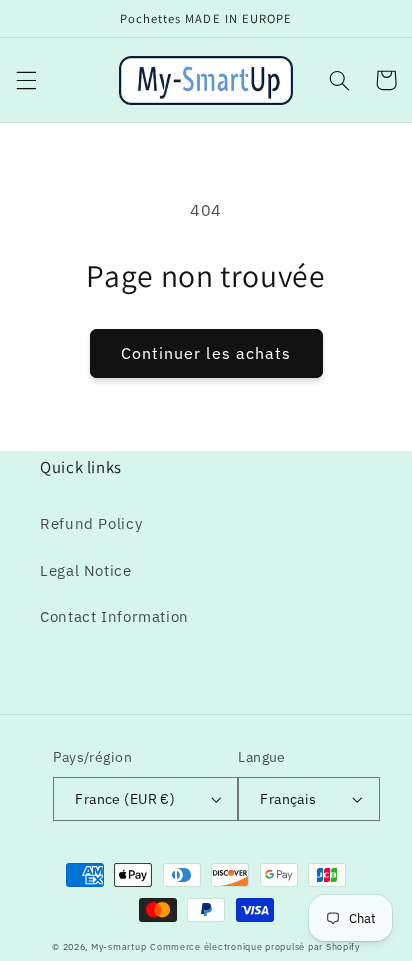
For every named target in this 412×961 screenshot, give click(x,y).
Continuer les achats (206, 353)
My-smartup (118, 946)
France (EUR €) (125, 799)
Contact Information (114, 616)
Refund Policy (91, 523)
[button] (26, 80)
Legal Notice (86, 570)
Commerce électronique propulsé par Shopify (255, 946)
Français (288, 799)
